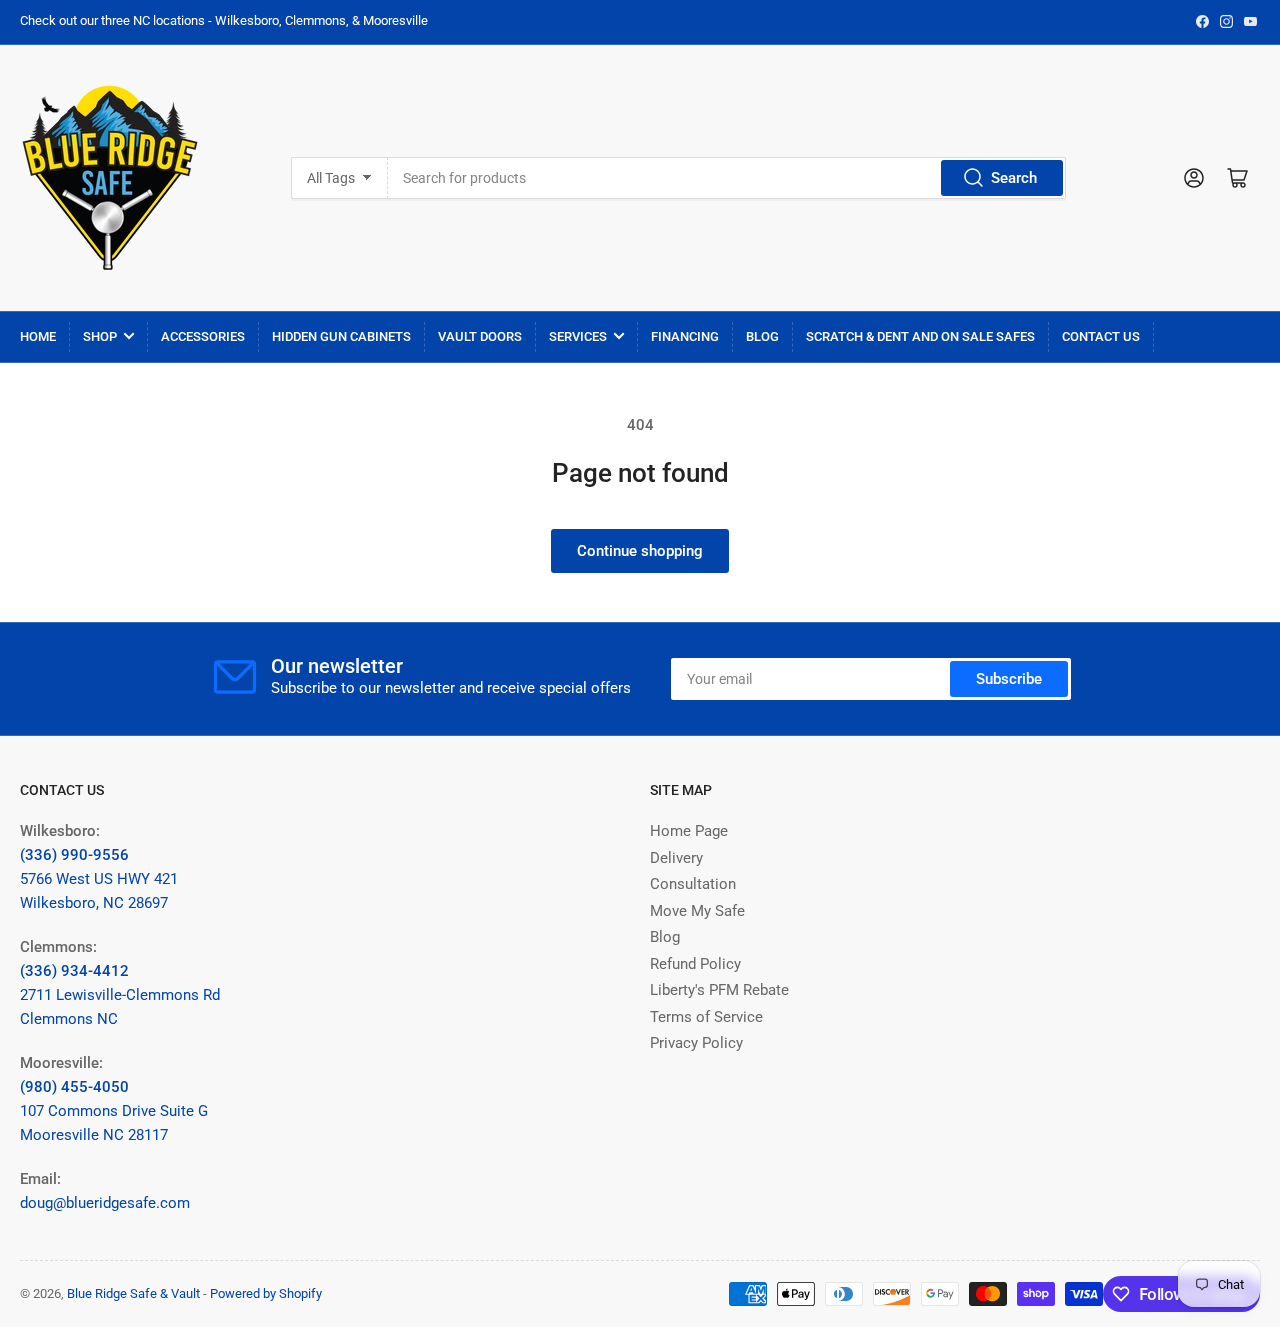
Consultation (693, 884)
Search (1014, 178)
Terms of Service (706, 1017)
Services (578, 336)
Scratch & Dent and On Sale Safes (920, 336)
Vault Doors (480, 336)
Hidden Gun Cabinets (341, 336)
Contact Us (1101, 336)
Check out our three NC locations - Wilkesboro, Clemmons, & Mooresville (224, 20)
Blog (762, 336)
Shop (100, 336)
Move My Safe (697, 911)
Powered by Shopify (266, 1293)
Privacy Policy (696, 1043)
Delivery (676, 858)
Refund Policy (695, 964)
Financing (685, 336)
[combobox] (726, 178)
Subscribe (1009, 679)
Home (38, 336)
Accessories (203, 336)
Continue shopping (640, 551)
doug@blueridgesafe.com (105, 1203)
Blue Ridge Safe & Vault (133, 1293)
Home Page (689, 831)
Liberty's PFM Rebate (719, 990)
